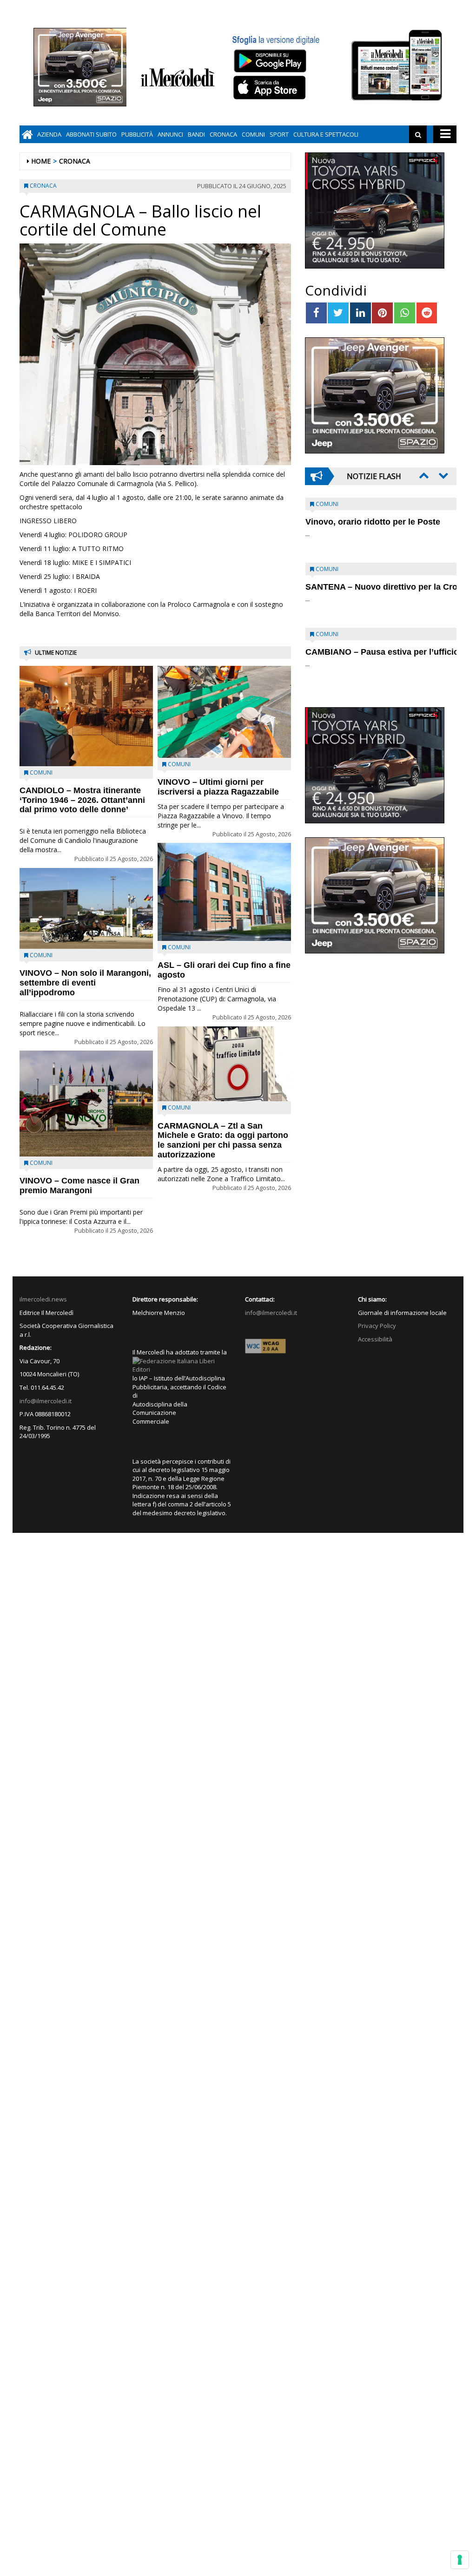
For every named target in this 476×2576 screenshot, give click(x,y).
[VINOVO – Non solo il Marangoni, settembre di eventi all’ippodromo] (86, 909)
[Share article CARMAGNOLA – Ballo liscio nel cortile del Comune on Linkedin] (360, 313)
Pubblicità (137, 134)
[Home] (27, 134)
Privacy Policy (377, 1326)
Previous (423, 475)
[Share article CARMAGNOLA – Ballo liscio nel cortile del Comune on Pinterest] (382, 313)
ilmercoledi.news (43, 1299)
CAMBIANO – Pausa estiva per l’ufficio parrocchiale (366, 657)
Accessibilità (375, 1339)
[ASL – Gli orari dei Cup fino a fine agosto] (224, 892)
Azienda (49, 134)
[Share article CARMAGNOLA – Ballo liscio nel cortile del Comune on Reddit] (427, 313)
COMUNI (253, 134)
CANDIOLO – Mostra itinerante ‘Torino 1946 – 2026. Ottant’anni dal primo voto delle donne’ (82, 800)
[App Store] (271, 88)
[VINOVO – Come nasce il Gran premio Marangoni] (86, 1103)
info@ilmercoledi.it (46, 1401)
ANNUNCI (170, 134)
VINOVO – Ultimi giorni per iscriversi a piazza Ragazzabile (218, 787)
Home (41, 161)
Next (443, 475)
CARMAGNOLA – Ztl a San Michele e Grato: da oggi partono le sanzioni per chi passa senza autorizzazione (223, 1140)
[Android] (270, 61)
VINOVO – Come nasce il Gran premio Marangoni (79, 1186)
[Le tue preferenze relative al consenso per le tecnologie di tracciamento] (460, 2560)
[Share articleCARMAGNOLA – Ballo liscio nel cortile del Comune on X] (338, 313)
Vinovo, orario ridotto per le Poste (373, 522)
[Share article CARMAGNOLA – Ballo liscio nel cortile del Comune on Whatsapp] (405, 313)
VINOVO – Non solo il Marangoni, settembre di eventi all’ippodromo (85, 983)
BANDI (196, 134)
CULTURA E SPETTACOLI (326, 134)
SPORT (279, 134)
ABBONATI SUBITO (91, 134)
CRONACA (223, 134)
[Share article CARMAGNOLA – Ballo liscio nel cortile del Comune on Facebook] (316, 313)
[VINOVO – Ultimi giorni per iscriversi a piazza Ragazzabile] (224, 712)
